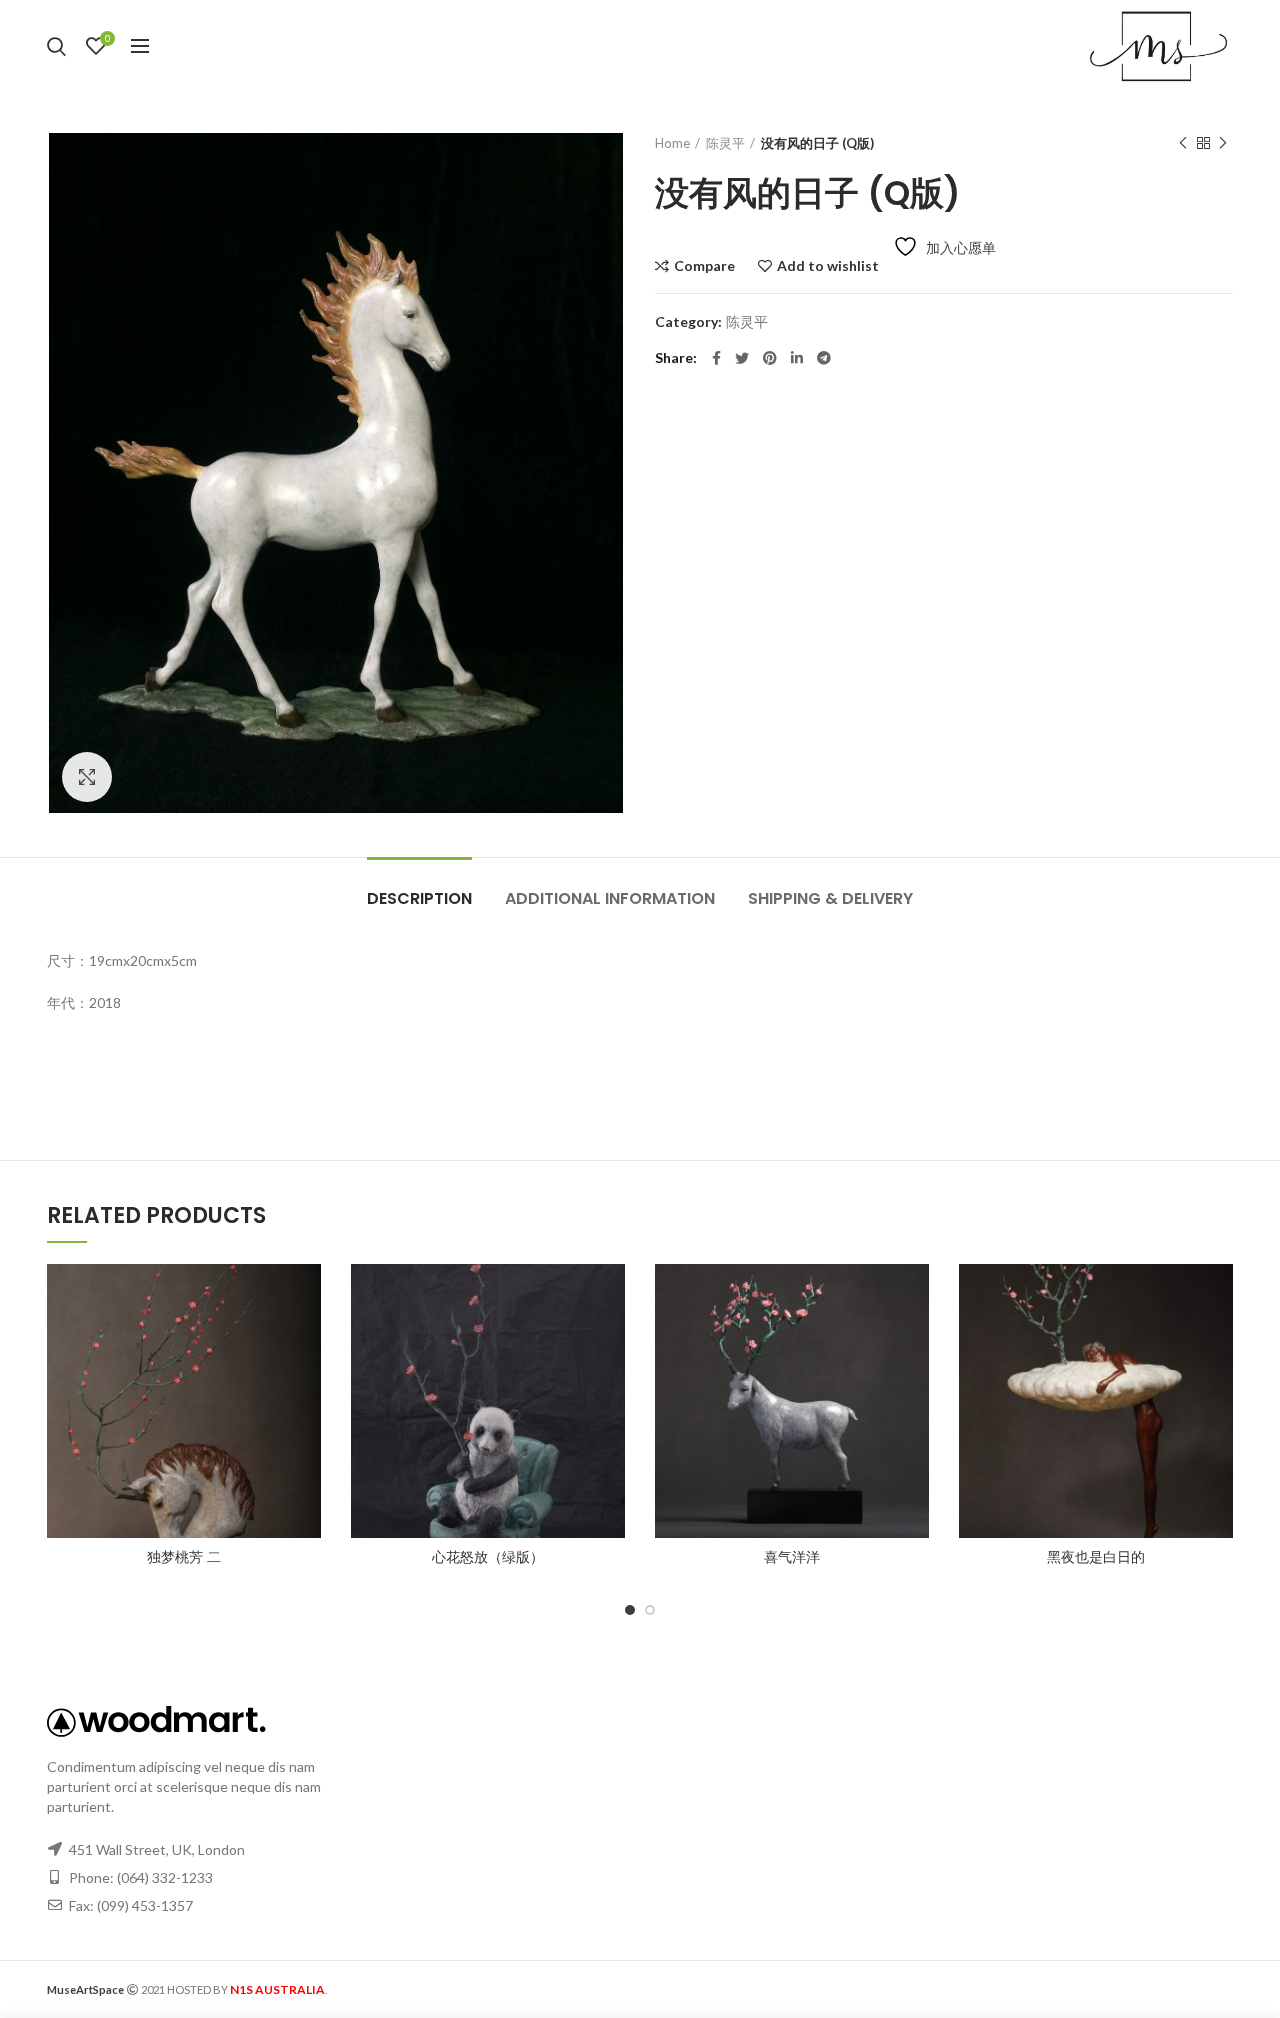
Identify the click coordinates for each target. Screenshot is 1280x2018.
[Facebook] (716, 358)
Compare (704, 266)
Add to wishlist (828, 266)
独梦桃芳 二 (184, 1557)
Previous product (1183, 143)
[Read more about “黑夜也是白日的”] (1218, 1341)
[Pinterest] (770, 358)
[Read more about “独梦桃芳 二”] (306, 1341)
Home (672, 143)
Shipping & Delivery (830, 898)
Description (419, 898)
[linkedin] (797, 358)
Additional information (610, 898)
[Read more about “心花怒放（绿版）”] (610, 1341)
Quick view (306, 1386)
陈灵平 (725, 143)
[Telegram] (824, 358)
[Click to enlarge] (87, 777)
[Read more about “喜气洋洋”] (914, 1341)
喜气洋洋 (792, 1557)
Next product (1223, 143)
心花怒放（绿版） (488, 1557)
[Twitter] (742, 358)
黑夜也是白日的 (1096, 1557)
